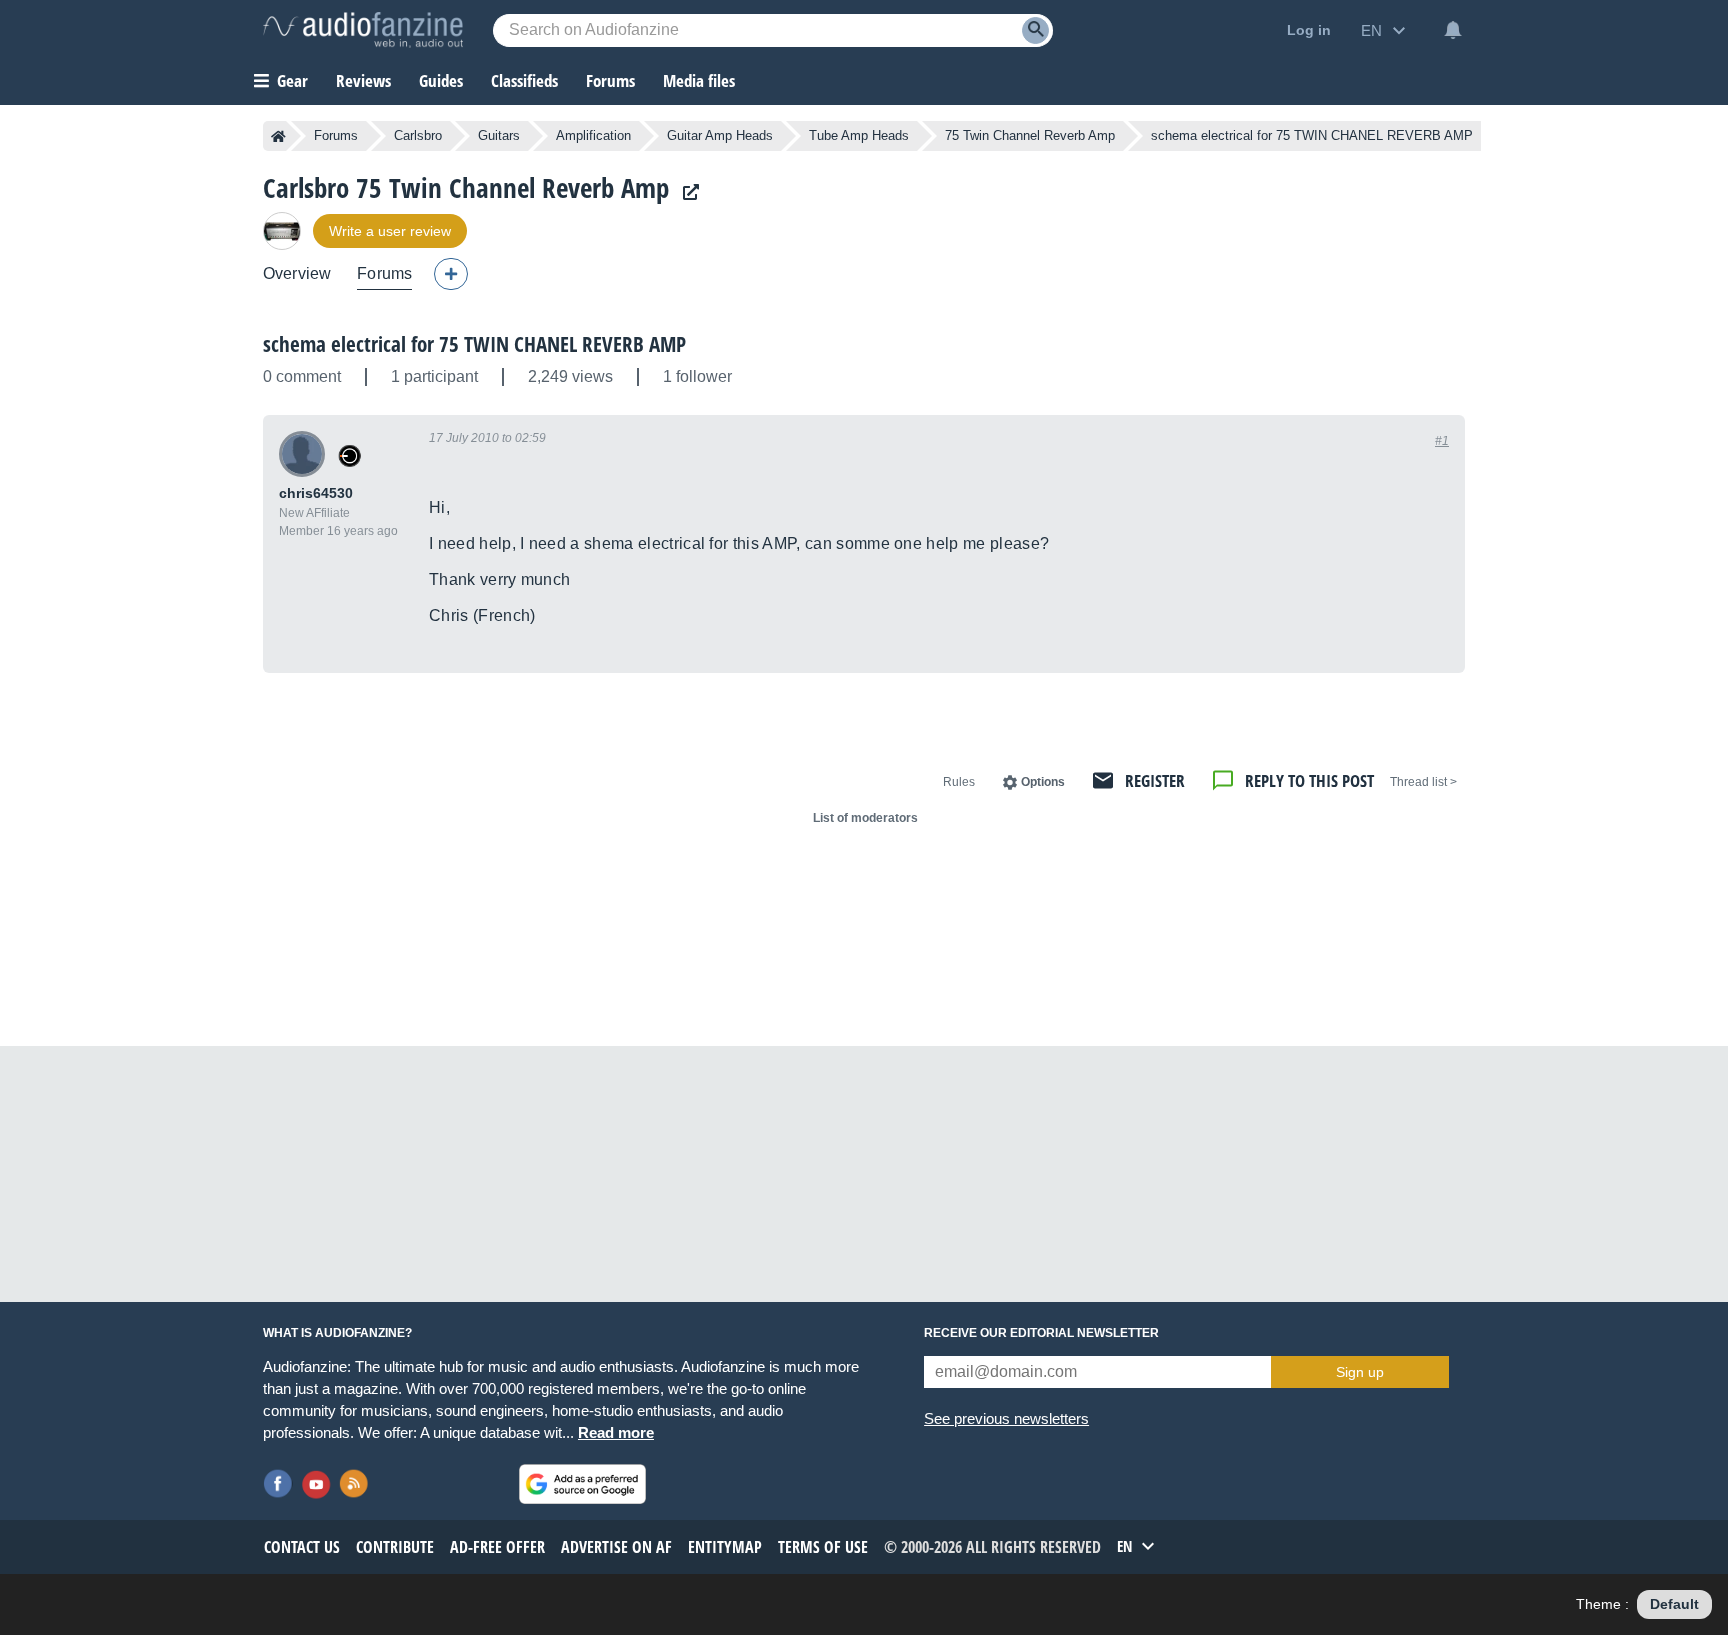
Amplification (593, 135)
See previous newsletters (1006, 1418)
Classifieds (524, 80)
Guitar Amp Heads (720, 135)
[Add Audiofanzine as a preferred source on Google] (582, 1484)
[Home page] (278, 136)
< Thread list (1423, 782)
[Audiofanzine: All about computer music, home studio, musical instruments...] (363, 30)
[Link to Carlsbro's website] (686, 192)
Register (1155, 780)
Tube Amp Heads (859, 135)
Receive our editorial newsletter (1041, 1333)
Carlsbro (418, 135)
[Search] (1035, 30)
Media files (699, 80)
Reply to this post (1309, 780)
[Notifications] (1453, 30)
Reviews (363, 80)
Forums (336, 135)
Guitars (499, 135)
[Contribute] (451, 274)
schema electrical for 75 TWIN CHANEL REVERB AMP (474, 344)
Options (1043, 782)
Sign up (1360, 1372)
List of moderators (865, 818)
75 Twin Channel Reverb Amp (1030, 135)
